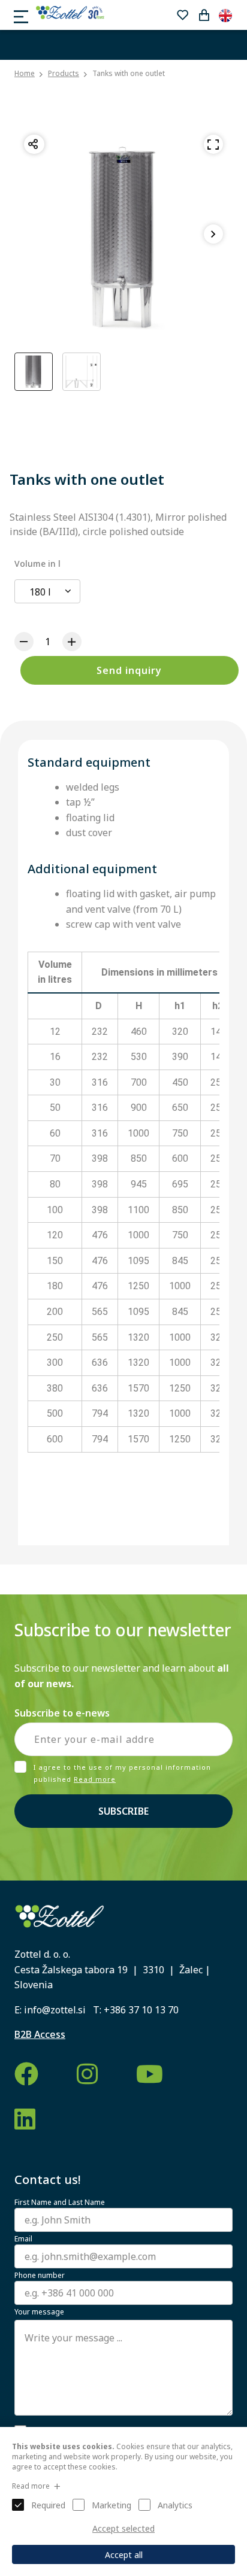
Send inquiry (129, 670)
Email (23, 2239)
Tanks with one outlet (129, 73)
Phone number (40, 2276)
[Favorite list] (182, 15)
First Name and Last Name (60, 2203)
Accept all (124, 2555)
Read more (95, 1779)
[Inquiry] (204, 15)
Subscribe (123, 1811)
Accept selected (123, 2528)
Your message (39, 2312)
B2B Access (40, 2034)
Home (25, 74)
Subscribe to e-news (62, 1713)
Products (64, 73)
